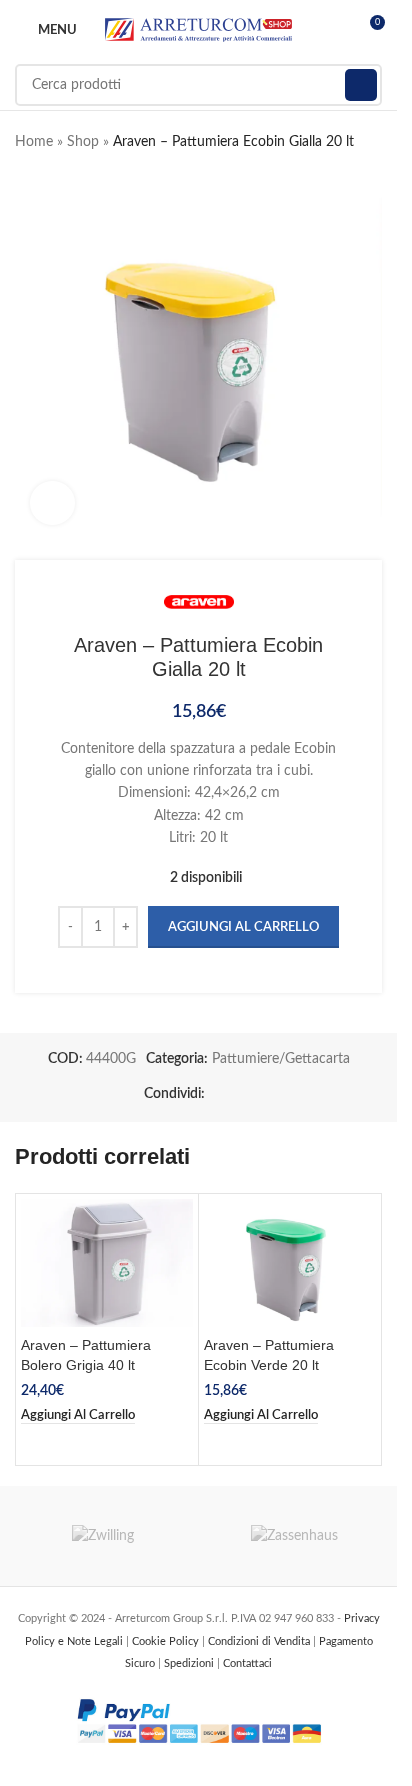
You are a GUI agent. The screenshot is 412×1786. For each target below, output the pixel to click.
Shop (83, 142)
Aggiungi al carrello (243, 927)
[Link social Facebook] (217, 1094)
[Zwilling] (103, 1536)
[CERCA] (361, 85)
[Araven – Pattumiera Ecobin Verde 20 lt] (290, 1263)
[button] (78, 1416)
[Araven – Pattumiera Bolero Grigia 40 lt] (107, 1263)
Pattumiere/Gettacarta (281, 1059)
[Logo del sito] (199, 30)
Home (34, 142)
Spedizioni (190, 1663)
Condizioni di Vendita (260, 1641)
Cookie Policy (167, 1641)
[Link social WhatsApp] (241, 1094)
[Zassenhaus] (294, 1536)
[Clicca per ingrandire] (52, 503)
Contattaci (247, 1663)
